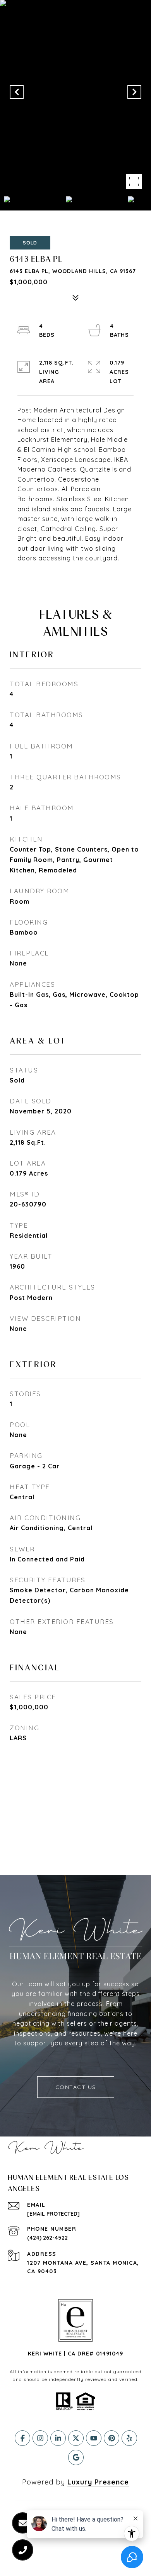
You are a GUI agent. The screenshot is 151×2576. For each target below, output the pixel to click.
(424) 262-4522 (47, 2238)
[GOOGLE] (76, 2457)
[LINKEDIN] (58, 2438)
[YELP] (129, 2438)
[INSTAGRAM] (40, 2438)
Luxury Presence (98, 2482)
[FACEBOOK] (22, 2438)
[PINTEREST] (112, 2438)
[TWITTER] (76, 2438)
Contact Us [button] (76, 2087)
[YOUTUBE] (94, 2438)
